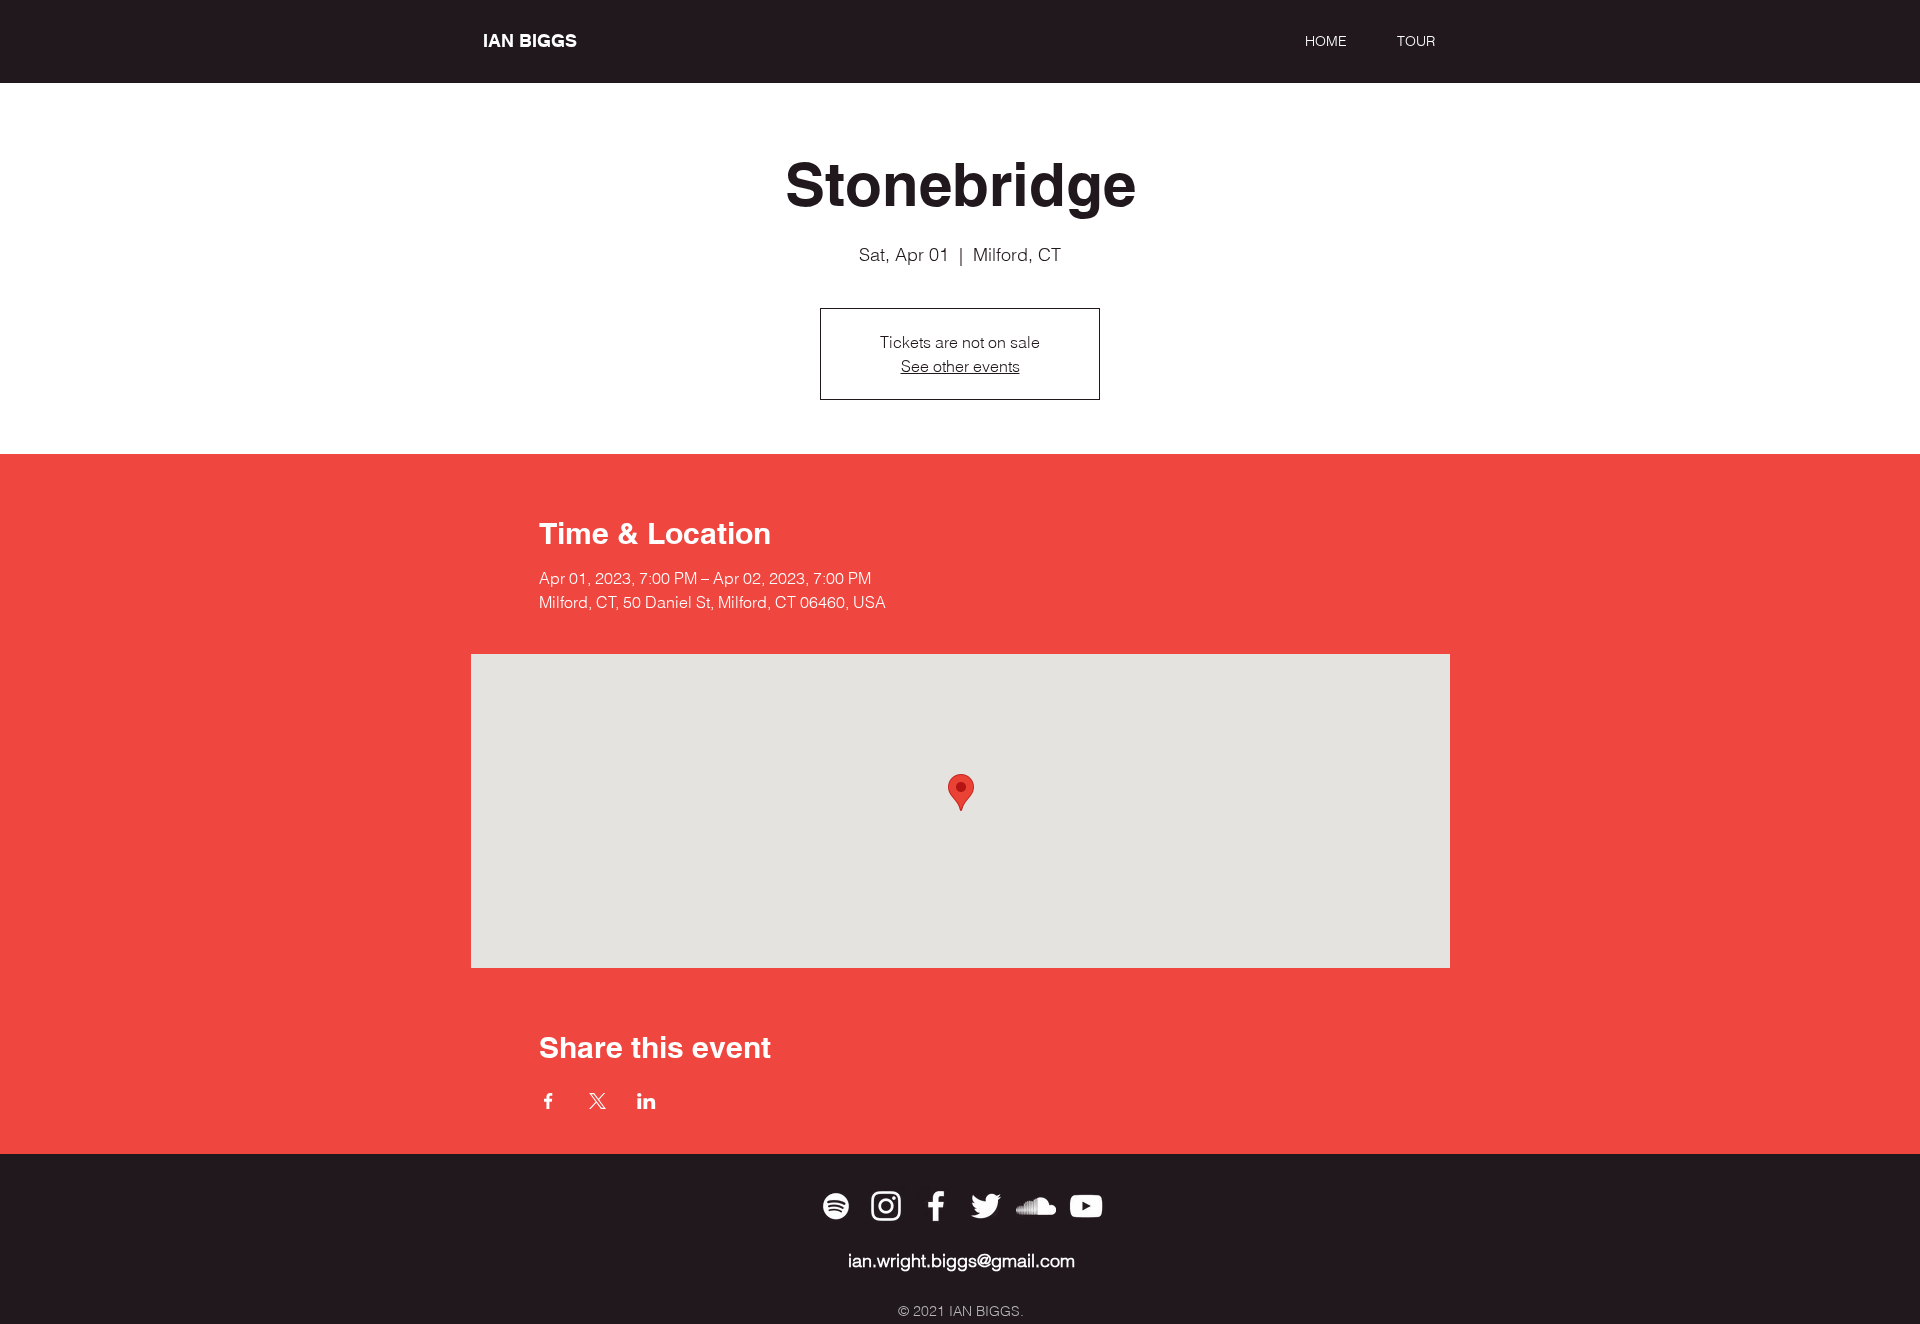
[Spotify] (836, 1206)
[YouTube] (1086, 1206)
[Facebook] (936, 1206)
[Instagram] (886, 1206)
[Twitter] (986, 1206)
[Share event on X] (597, 1101)
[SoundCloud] (1036, 1206)
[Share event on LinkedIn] (646, 1101)
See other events (960, 366)
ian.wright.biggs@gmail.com (961, 1260)
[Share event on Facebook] (548, 1101)
